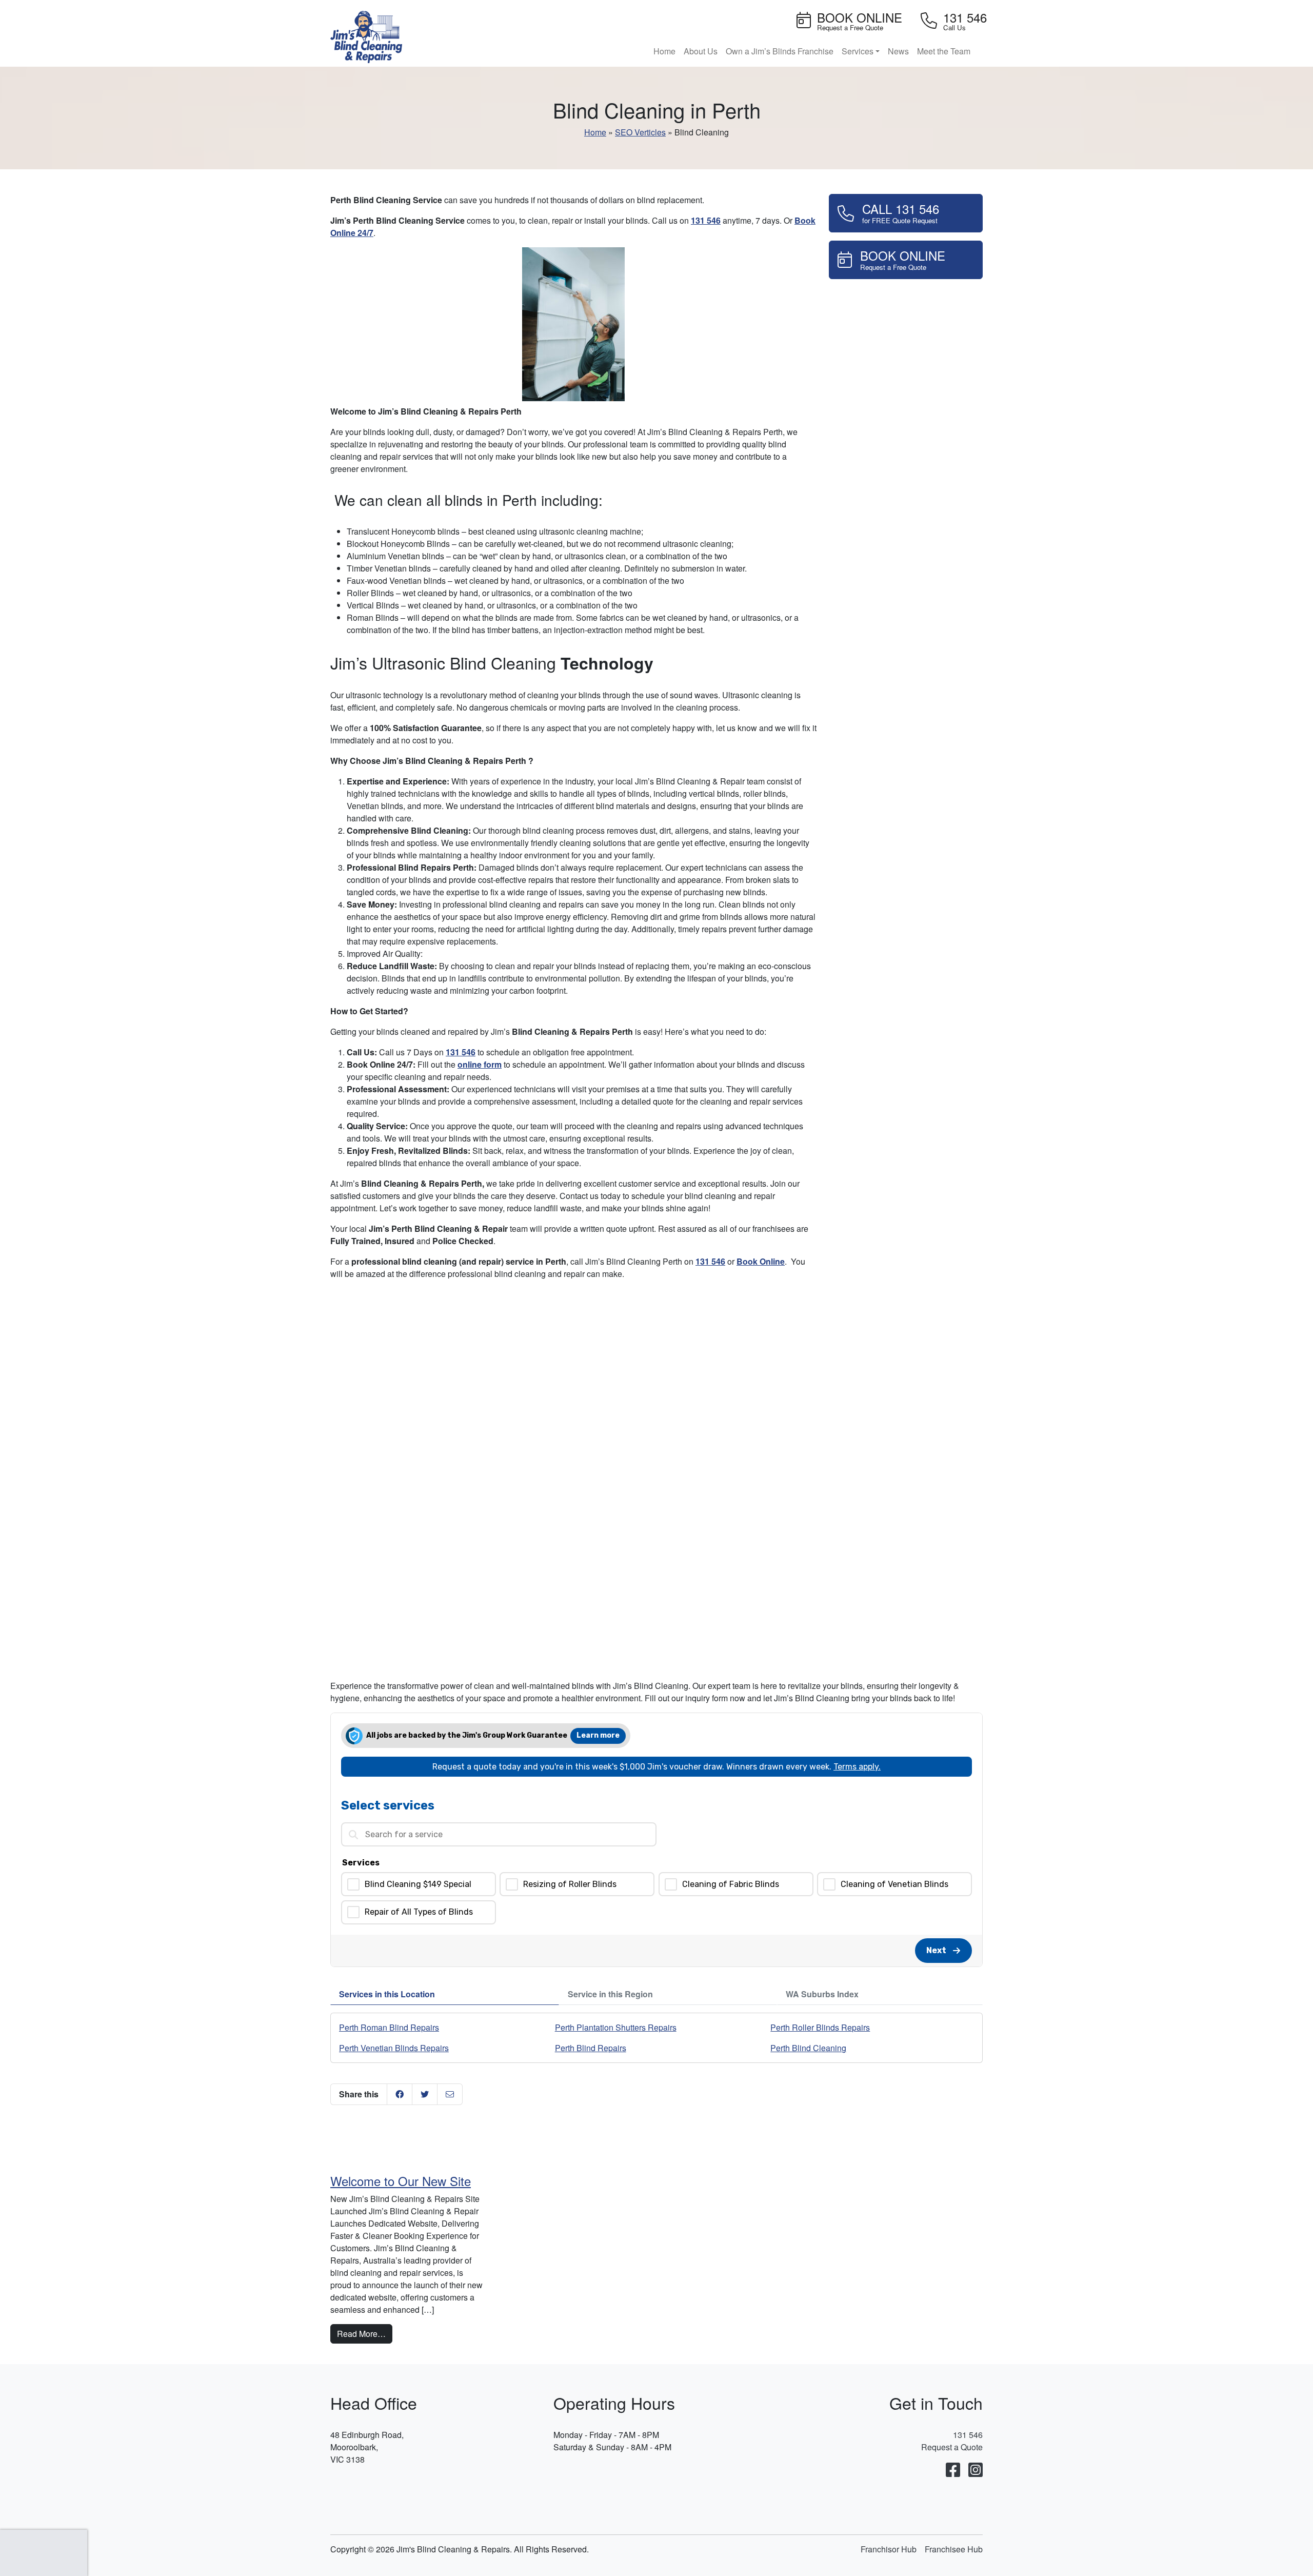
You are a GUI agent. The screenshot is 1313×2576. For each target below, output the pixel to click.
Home (664, 51)
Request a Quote (952, 2447)
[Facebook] (953, 2470)
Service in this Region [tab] (610, 1994)
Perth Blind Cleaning (808, 2048)
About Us (701, 51)
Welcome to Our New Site (401, 2181)
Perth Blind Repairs (591, 2048)
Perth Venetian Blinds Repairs (394, 2048)
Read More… (365, 2333)
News (898, 51)
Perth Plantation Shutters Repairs (616, 2027)
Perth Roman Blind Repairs (389, 2027)
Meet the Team (944, 51)
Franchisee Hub (954, 2549)
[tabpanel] (656, 2038)
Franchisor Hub (889, 2549)
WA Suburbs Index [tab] (822, 1994)
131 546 (706, 220)
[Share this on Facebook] (400, 2094)
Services (858, 51)
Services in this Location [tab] (387, 1994)
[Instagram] (976, 2470)
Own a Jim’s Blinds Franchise (780, 51)
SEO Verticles (640, 132)
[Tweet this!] (425, 2094)
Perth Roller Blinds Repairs (820, 2027)
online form (480, 1064)
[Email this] (450, 2094)
